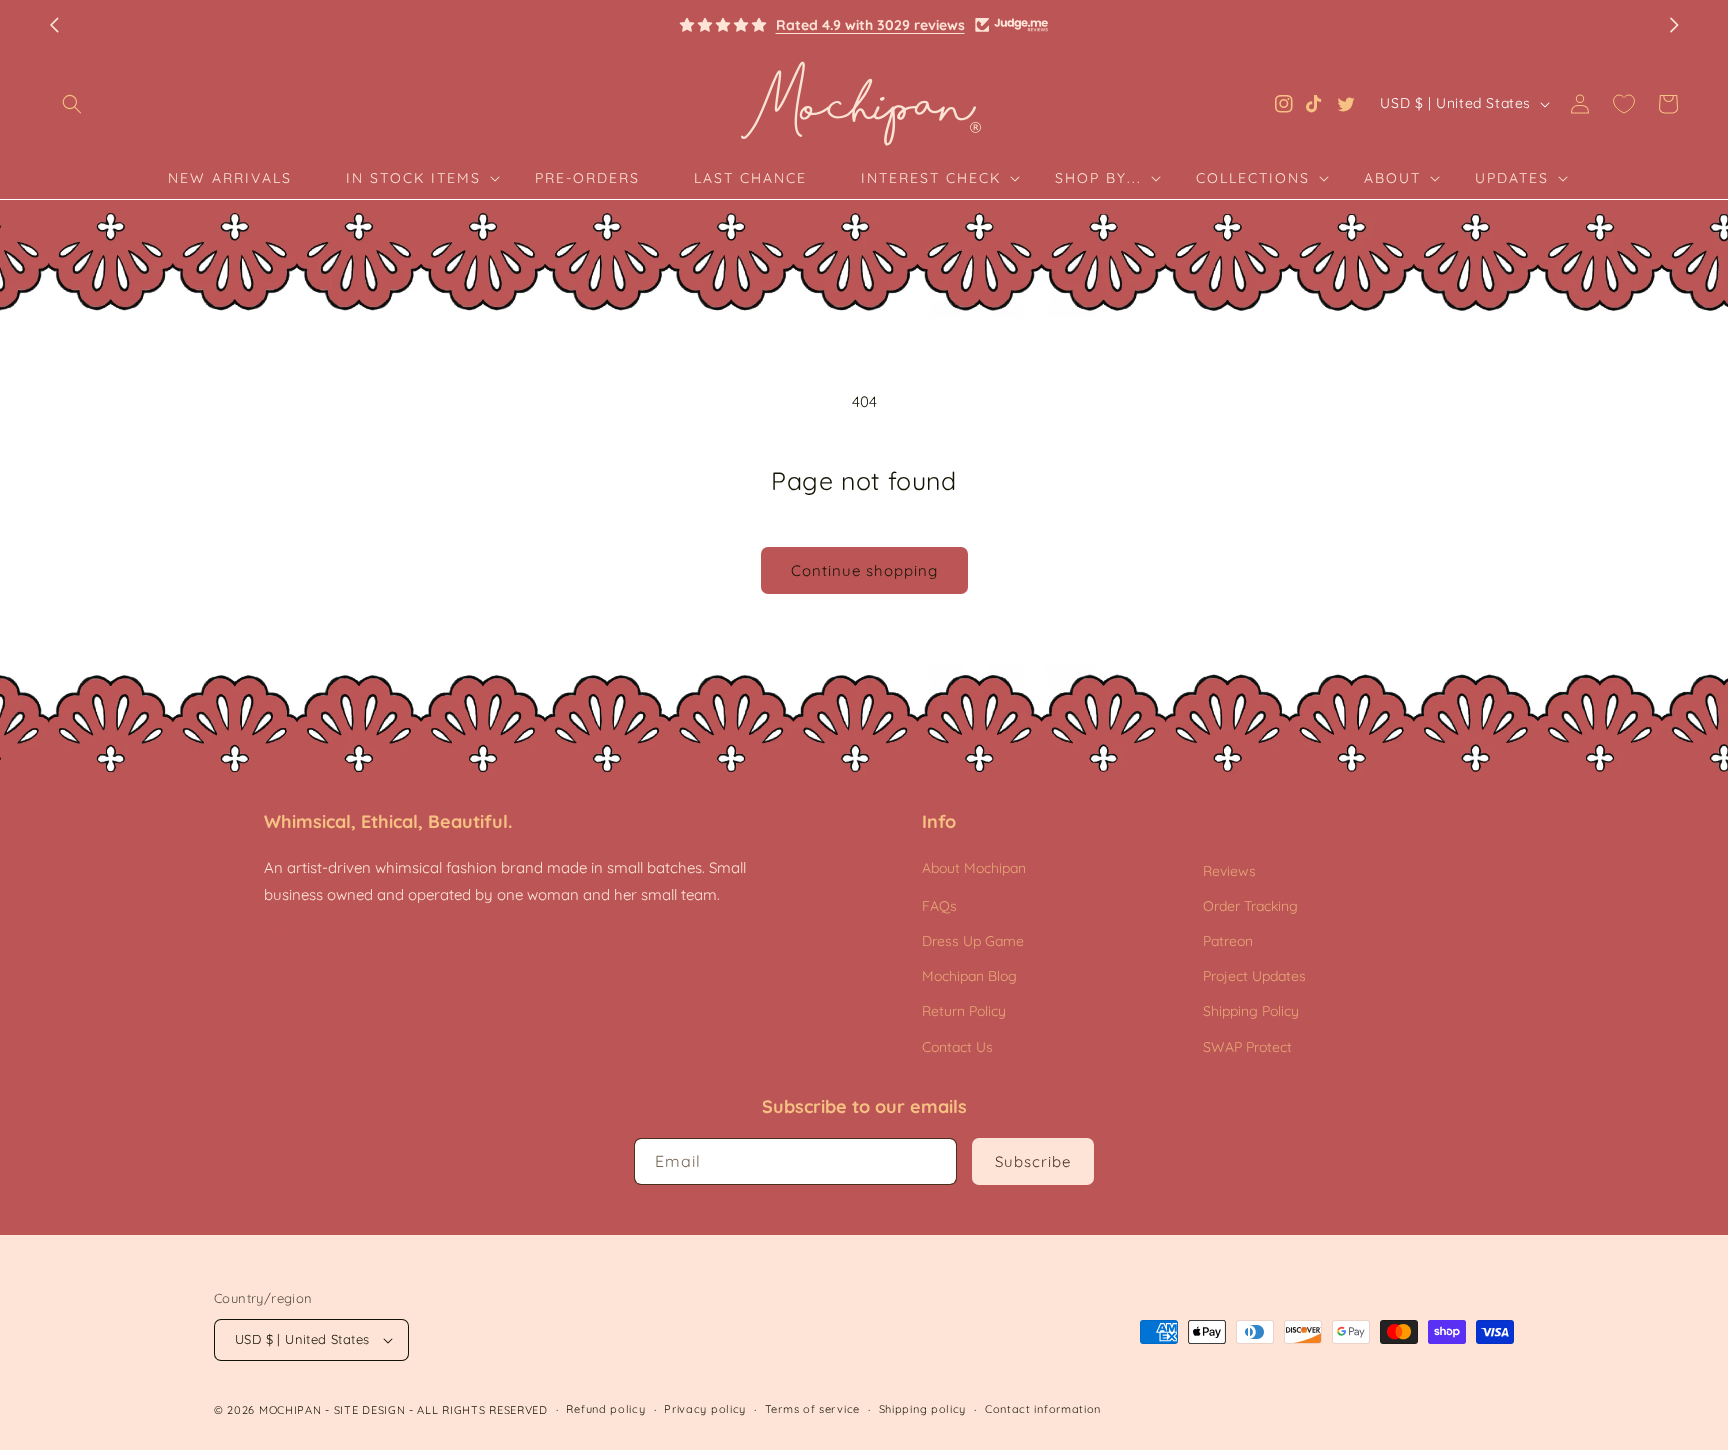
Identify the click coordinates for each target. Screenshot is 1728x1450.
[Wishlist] (1624, 104)
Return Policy (964, 1011)
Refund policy (605, 1409)
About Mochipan (974, 868)
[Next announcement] (1674, 25)
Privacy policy (705, 1409)
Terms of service (812, 1409)
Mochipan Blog (969, 976)
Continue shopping (864, 570)
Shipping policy (923, 1409)
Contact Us (957, 1047)
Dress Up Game (973, 941)
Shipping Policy (1251, 1011)
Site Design (370, 1410)
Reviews (1229, 871)
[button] (72, 104)
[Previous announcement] (54, 25)
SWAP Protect (1247, 1047)
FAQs (939, 906)
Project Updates (1254, 976)
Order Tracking (1250, 906)
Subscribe (1033, 1161)
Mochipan (290, 1410)
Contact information (1043, 1409)
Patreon (1228, 941)
